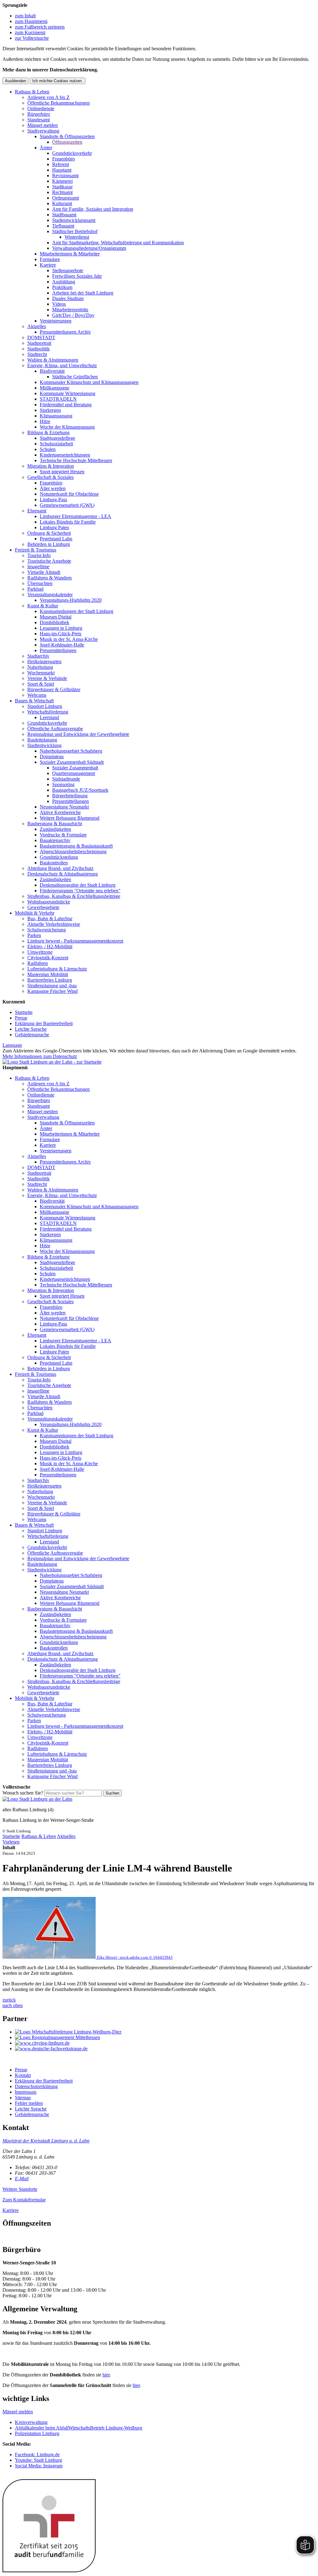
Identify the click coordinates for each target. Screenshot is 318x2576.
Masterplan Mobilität (48, 974)
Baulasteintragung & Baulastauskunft (76, 846)
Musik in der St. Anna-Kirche (69, 639)
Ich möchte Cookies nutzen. (58, 81)
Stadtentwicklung (44, 745)
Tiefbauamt (63, 226)
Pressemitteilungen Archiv (65, 332)
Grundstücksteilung (59, 857)
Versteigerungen (56, 321)
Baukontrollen (54, 863)
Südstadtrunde (66, 779)
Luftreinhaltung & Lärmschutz (57, 969)
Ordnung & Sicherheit (49, 533)
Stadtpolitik (39, 349)
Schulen (48, 449)
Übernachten (40, 583)
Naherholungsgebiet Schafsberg (71, 751)
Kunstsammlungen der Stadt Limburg (77, 611)
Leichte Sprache (31, 1029)
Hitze (45, 421)
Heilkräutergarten (44, 662)
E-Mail (22, 2179)
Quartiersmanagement (74, 773)
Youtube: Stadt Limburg (39, 2460)
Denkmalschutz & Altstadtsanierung (63, 874)
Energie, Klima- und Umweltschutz (62, 365)
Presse (21, 1018)
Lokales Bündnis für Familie (68, 522)
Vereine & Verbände (47, 678)
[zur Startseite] (52, 1062)
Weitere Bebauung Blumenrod (70, 818)
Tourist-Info (39, 555)
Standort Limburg (45, 706)
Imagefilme (38, 567)
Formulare (50, 259)
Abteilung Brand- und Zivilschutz (60, 868)
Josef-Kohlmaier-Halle (62, 645)
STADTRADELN (58, 399)
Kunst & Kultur (43, 606)
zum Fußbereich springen (40, 27)
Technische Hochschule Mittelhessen (76, 460)
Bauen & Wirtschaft (34, 701)
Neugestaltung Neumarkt (64, 807)
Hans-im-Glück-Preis (61, 634)
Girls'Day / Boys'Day (73, 315)
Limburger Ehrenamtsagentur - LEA (75, 516)
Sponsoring (63, 784)
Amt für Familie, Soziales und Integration (93, 209)
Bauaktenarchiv (55, 840)
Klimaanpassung (56, 416)
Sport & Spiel (41, 684)
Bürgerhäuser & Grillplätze (54, 689)
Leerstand (49, 717)
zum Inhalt (25, 16)
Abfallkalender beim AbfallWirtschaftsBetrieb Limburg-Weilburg (79, 2428)
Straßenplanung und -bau (52, 986)
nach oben (13, 2005)
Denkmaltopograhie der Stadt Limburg (78, 885)
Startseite (24, 1012)
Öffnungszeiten (67, 142)
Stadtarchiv (38, 656)
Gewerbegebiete (43, 907)
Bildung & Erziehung (48, 432)
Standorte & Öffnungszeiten (67, 136)
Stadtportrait (39, 343)
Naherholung (40, 667)
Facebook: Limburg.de (37, 2454)
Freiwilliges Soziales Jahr (77, 276)
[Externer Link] (165, 2032)
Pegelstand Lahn (56, 539)
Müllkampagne (55, 388)
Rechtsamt (62, 192)
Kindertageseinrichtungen (65, 455)
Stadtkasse (62, 187)
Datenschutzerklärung (36, 2086)
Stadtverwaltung (43, 131)
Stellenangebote (68, 270)
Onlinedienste (41, 108)
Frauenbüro (64, 159)
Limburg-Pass (53, 500)
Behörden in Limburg (49, 544)
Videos (59, 304)
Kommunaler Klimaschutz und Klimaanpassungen (89, 382)
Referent (61, 164)
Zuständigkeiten (55, 829)
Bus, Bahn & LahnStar (50, 919)
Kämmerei (62, 181)
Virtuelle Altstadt (44, 572)
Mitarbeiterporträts (70, 310)
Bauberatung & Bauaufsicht (55, 824)
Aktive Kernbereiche (60, 812)
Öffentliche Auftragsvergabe (55, 729)
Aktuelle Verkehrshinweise (54, 924)
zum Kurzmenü (30, 32)
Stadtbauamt (64, 215)
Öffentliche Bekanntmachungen (59, 103)
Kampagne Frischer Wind (52, 991)
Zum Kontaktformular (24, 2200)
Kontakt (23, 2075)
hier (106, 2375)
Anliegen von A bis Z (48, 97)
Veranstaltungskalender (50, 594)
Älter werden (53, 488)
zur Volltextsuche (32, 38)
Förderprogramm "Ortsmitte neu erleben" (80, 891)
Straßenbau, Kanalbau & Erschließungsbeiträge (74, 896)
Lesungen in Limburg (61, 628)
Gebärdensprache (32, 1035)
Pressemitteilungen (58, 650)
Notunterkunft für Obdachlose (69, 494)
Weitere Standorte (20, 2189)
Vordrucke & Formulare (63, 835)
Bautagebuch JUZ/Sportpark (80, 790)
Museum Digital (56, 617)
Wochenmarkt (41, 673)
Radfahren (38, 963)
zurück (9, 2000)
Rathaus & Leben (32, 92)
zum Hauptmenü (31, 21)
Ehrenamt (37, 511)
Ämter (46, 148)
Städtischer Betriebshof (75, 231)
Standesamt (39, 120)
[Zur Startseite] (37, 1799)
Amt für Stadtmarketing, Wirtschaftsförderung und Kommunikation (118, 243)
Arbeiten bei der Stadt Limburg (83, 293)
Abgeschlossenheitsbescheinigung (73, 851)
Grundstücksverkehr (72, 153)
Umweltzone (40, 952)
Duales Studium (68, 298)
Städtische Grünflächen (75, 377)
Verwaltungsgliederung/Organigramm (89, 248)
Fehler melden (29, 2103)
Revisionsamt (65, 176)
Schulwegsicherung (47, 930)
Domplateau (52, 757)
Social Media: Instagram (39, 2466)
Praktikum (62, 287)
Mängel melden (43, 125)
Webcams (37, 695)
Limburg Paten (54, 527)
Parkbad (35, 589)
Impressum (26, 2092)
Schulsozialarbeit (56, 444)
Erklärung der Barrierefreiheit (44, 1023)
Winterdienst (77, 237)
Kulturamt (62, 203)
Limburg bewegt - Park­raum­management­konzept (75, 941)
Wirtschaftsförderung (48, 712)
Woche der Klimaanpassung (67, 427)
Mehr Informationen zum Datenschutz (40, 1056)
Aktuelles (37, 326)
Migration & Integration (51, 466)
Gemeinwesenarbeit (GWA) (67, 505)
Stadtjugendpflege (57, 438)
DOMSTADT (41, 338)
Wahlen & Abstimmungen (53, 360)
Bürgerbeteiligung (70, 796)
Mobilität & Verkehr (35, 913)
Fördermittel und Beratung (66, 405)
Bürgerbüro (39, 114)
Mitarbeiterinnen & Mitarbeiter (70, 254)
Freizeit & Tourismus (36, 550)
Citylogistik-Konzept (48, 958)
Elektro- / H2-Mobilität (50, 946)
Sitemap (23, 2098)
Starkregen (50, 410)
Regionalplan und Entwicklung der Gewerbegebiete (78, 734)
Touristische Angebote (49, 561)
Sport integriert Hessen (62, 472)
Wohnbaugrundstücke (49, 902)
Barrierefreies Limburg (50, 980)
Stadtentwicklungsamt (74, 220)
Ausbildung (64, 282)
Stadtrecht (37, 354)
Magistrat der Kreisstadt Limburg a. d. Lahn (46, 2141)
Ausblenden (16, 81)
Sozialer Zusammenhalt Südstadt (72, 762)
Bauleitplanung (42, 740)
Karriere (48, 265)
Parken (34, 935)
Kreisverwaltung (31, 2422)
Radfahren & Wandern (50, 578)
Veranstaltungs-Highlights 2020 (71, 600)
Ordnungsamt (66, 198)
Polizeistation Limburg (37, 2433)
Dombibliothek (55, 622)
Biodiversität (52, 371)
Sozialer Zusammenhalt (75, 768)
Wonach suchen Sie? (23, 1793)
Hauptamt (62, 170)
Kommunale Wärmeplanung (68, 393)
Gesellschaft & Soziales (50, 477)
